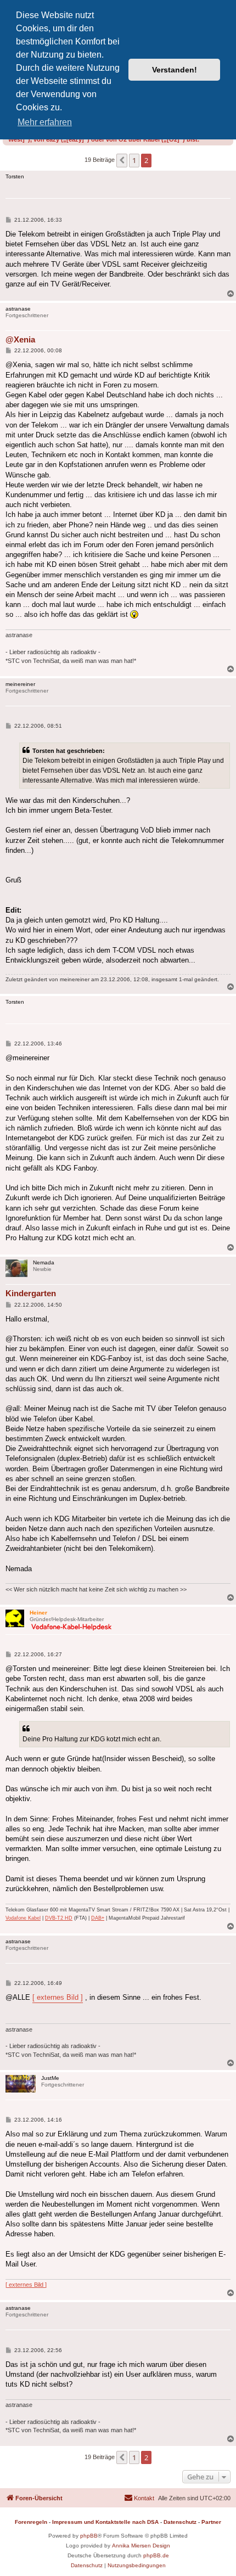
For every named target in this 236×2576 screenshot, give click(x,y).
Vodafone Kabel (23, 1918)
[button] (122, 160)
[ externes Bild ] (58, 1997)
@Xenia (20, 339)
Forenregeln (31, 2522)
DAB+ (98, 1918)
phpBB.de (156, 2555)
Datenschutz (180, 2522)
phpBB (89, 2536)
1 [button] (134, 160)
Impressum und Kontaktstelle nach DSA (105, 2522)
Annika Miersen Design (141, 2546)
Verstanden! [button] (175, 70)
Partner (211, 2522)
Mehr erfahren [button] (45, 122)
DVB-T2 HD (59, 1918)
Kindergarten (31, 1293)
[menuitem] (139, 2498)
